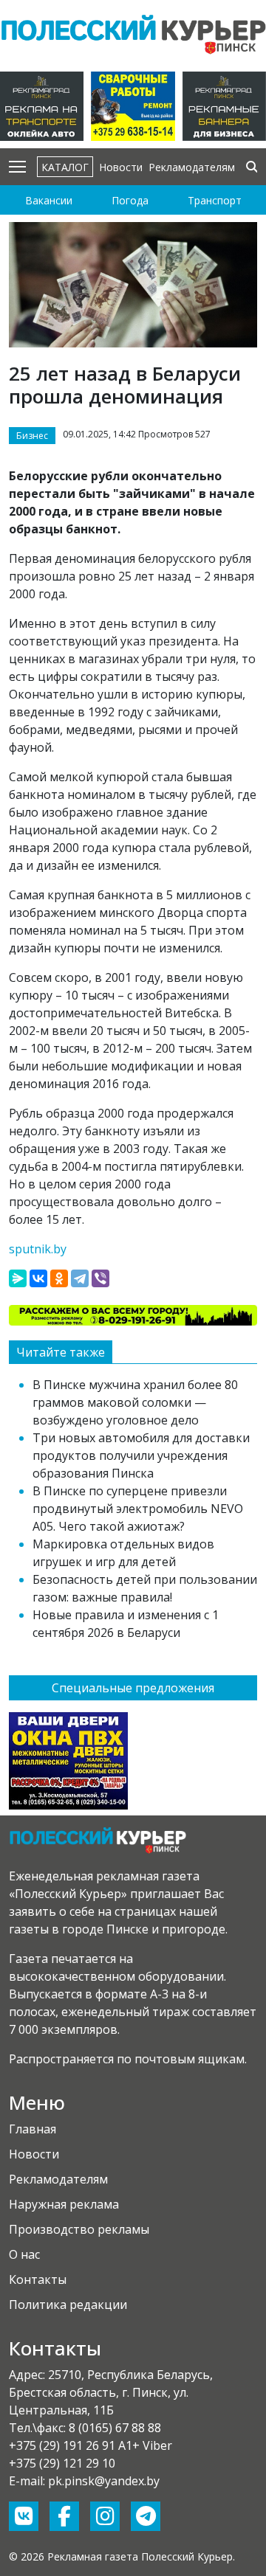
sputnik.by (38, 1249)
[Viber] (100, 1278)
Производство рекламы (79, 2229)
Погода (130, 200)
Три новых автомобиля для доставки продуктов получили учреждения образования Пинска (141, 1455)
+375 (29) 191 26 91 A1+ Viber (91, 2445)
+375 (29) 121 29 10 (62, 2463)
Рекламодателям (192, 167)
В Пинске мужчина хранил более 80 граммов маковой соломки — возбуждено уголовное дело (135, 1402)
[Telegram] (80, 1278)
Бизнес (32, 436)
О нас (24, 2254)
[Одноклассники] (59, 1278)
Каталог (65, 167)
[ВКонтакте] (38, 1278)
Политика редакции (68, 2305)
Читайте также (61, 1352)
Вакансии (49, 200)
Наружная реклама (64, 2204)
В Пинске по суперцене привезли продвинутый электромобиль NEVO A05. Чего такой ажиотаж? (138, 1509)
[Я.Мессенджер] (18, 1278)
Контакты (38, 2279)
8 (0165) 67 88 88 (115, 2428)
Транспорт (215, 200)
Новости (121, 167)
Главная (33, 2129)
